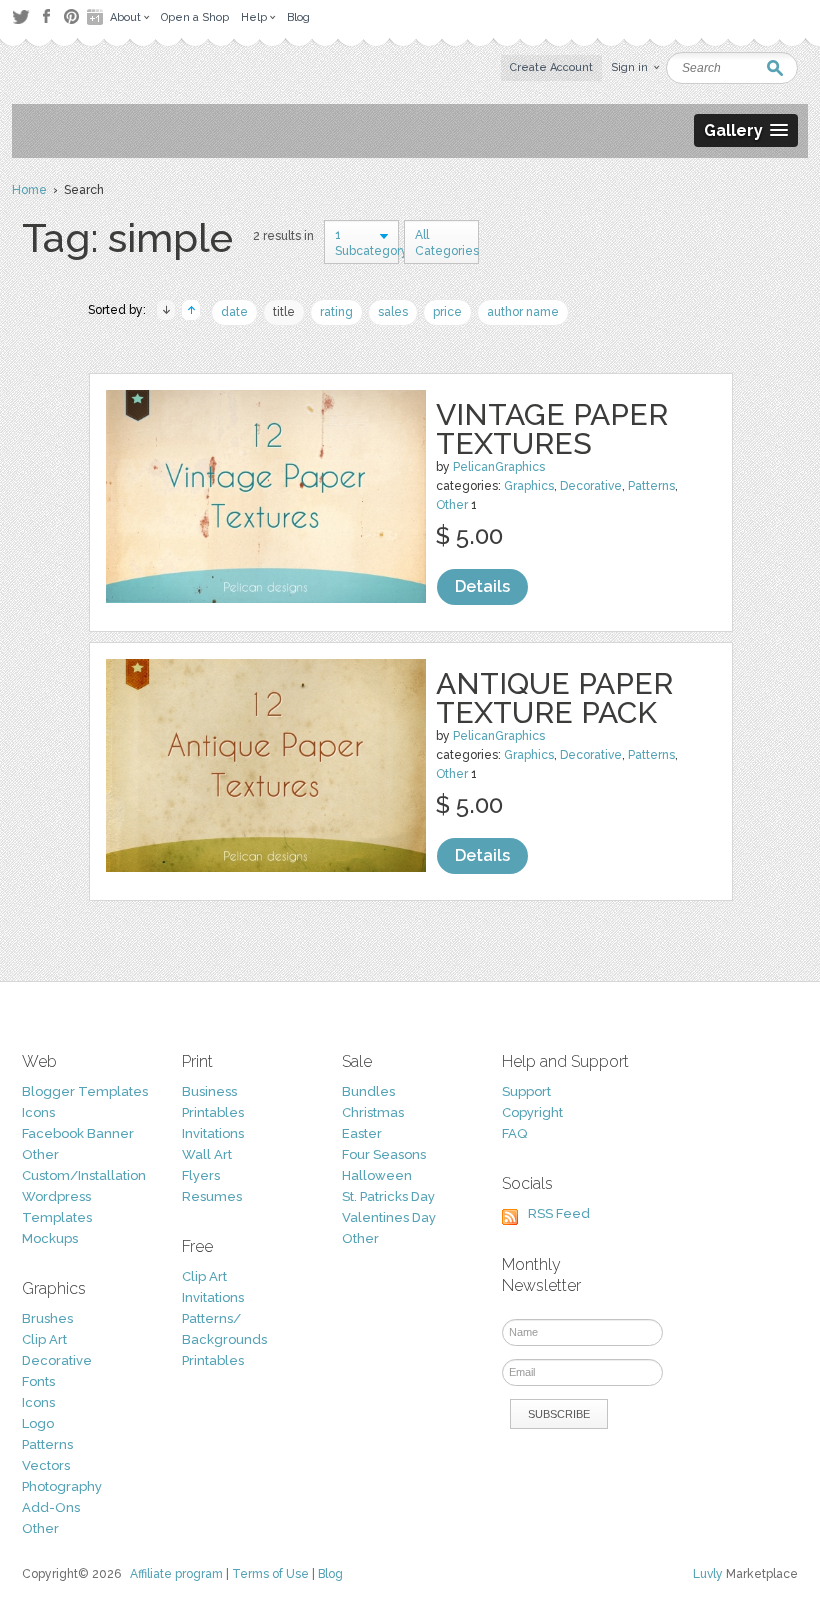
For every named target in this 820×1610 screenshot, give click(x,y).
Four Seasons (384, 1154)
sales (393, 312)
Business (209, 1091)
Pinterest (71, 16)
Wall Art (207, 1154)
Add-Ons (51, 1507)
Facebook (46, 17)
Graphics (529, 486)
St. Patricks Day (388, 1196)
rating (336, 312)
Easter (362, 1133)
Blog (330, 1574)
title (284, 312)
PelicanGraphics (499, 467)
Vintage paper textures (552, 429)
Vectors (46, 1465)
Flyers (201, 1175)
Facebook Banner (78, 1133)
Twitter (20, 16)
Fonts (38, 1381)
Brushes (47, 1318)
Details (482, 586)
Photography (62, 1486)
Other (452, 505)
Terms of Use (270, 1574)
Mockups (50, 1238)
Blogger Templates (85, 1091)
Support (526, 1091)
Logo (38, 1423)
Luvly (708, 1574)
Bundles (368, 1091)
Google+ (97, 17)
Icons (38, 1112)
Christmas (373, 1112)
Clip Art (44, 1339)
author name (523, 312)
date (234, 312)
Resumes (212, 1196)
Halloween (377, 1175)
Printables (213, 1112)
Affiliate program (176, 1574)
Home (29, 190)
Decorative (591, 486)
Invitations (213, 1133)
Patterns (651, 486)
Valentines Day (389, 1217)
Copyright (532, 1112)
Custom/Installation (84, 1175)
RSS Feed (559, 1213)
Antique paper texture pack (554, 698)
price (447, 312)
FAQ (514, 1133)
